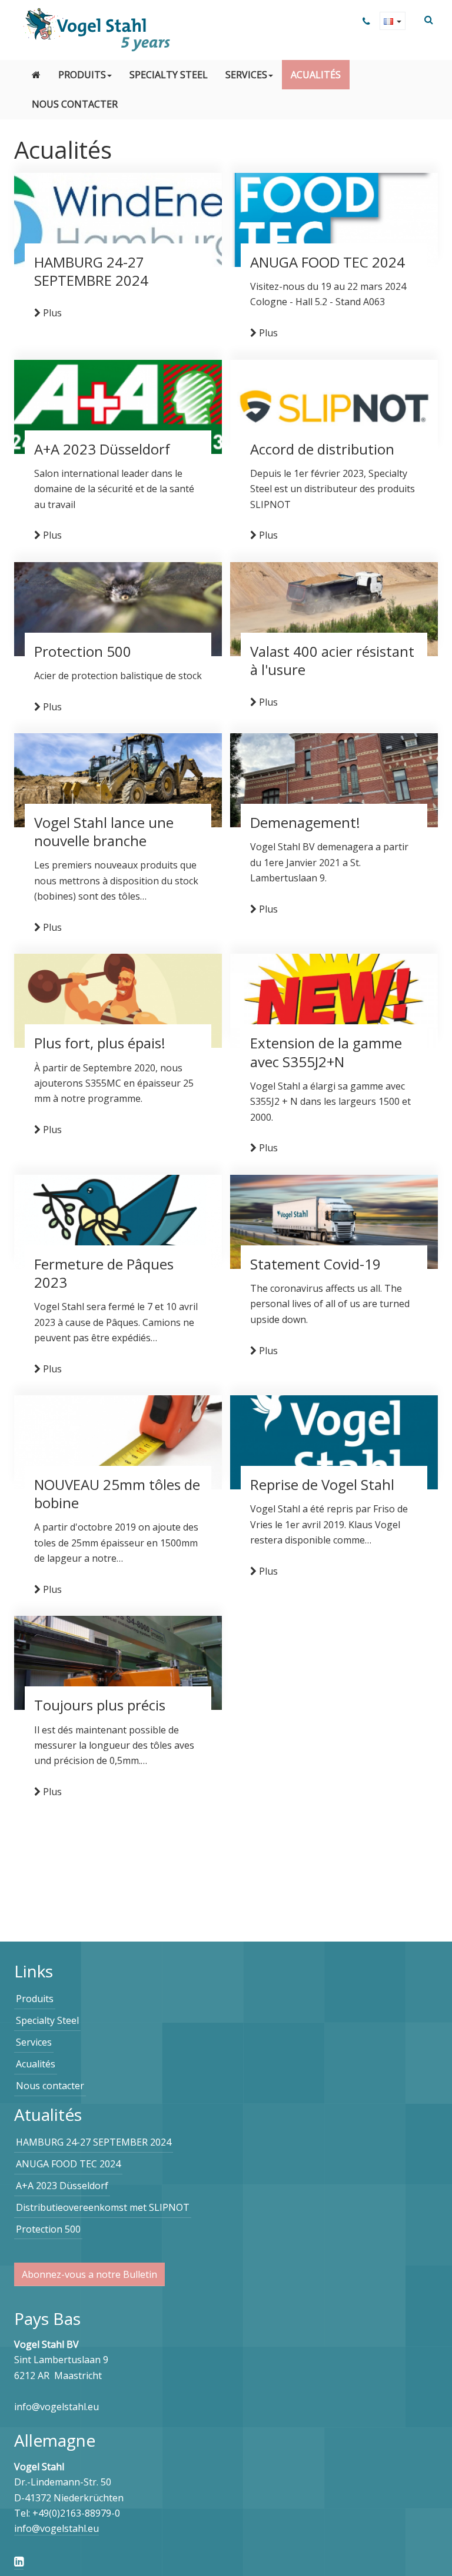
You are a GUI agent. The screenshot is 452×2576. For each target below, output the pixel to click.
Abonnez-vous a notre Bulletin (89, 2274)
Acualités (316, 75)
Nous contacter (75, 104)
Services (246, 75)
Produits (82, 75)
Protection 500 (48, 2229)
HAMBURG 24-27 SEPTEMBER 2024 (94, 2142)
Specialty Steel (169, 75)
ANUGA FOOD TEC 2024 (68, 2164)
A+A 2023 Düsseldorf (62, 2186)
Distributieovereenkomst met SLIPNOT (103, 2207)
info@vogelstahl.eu (56, 2528)
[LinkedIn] (19, 2561)
